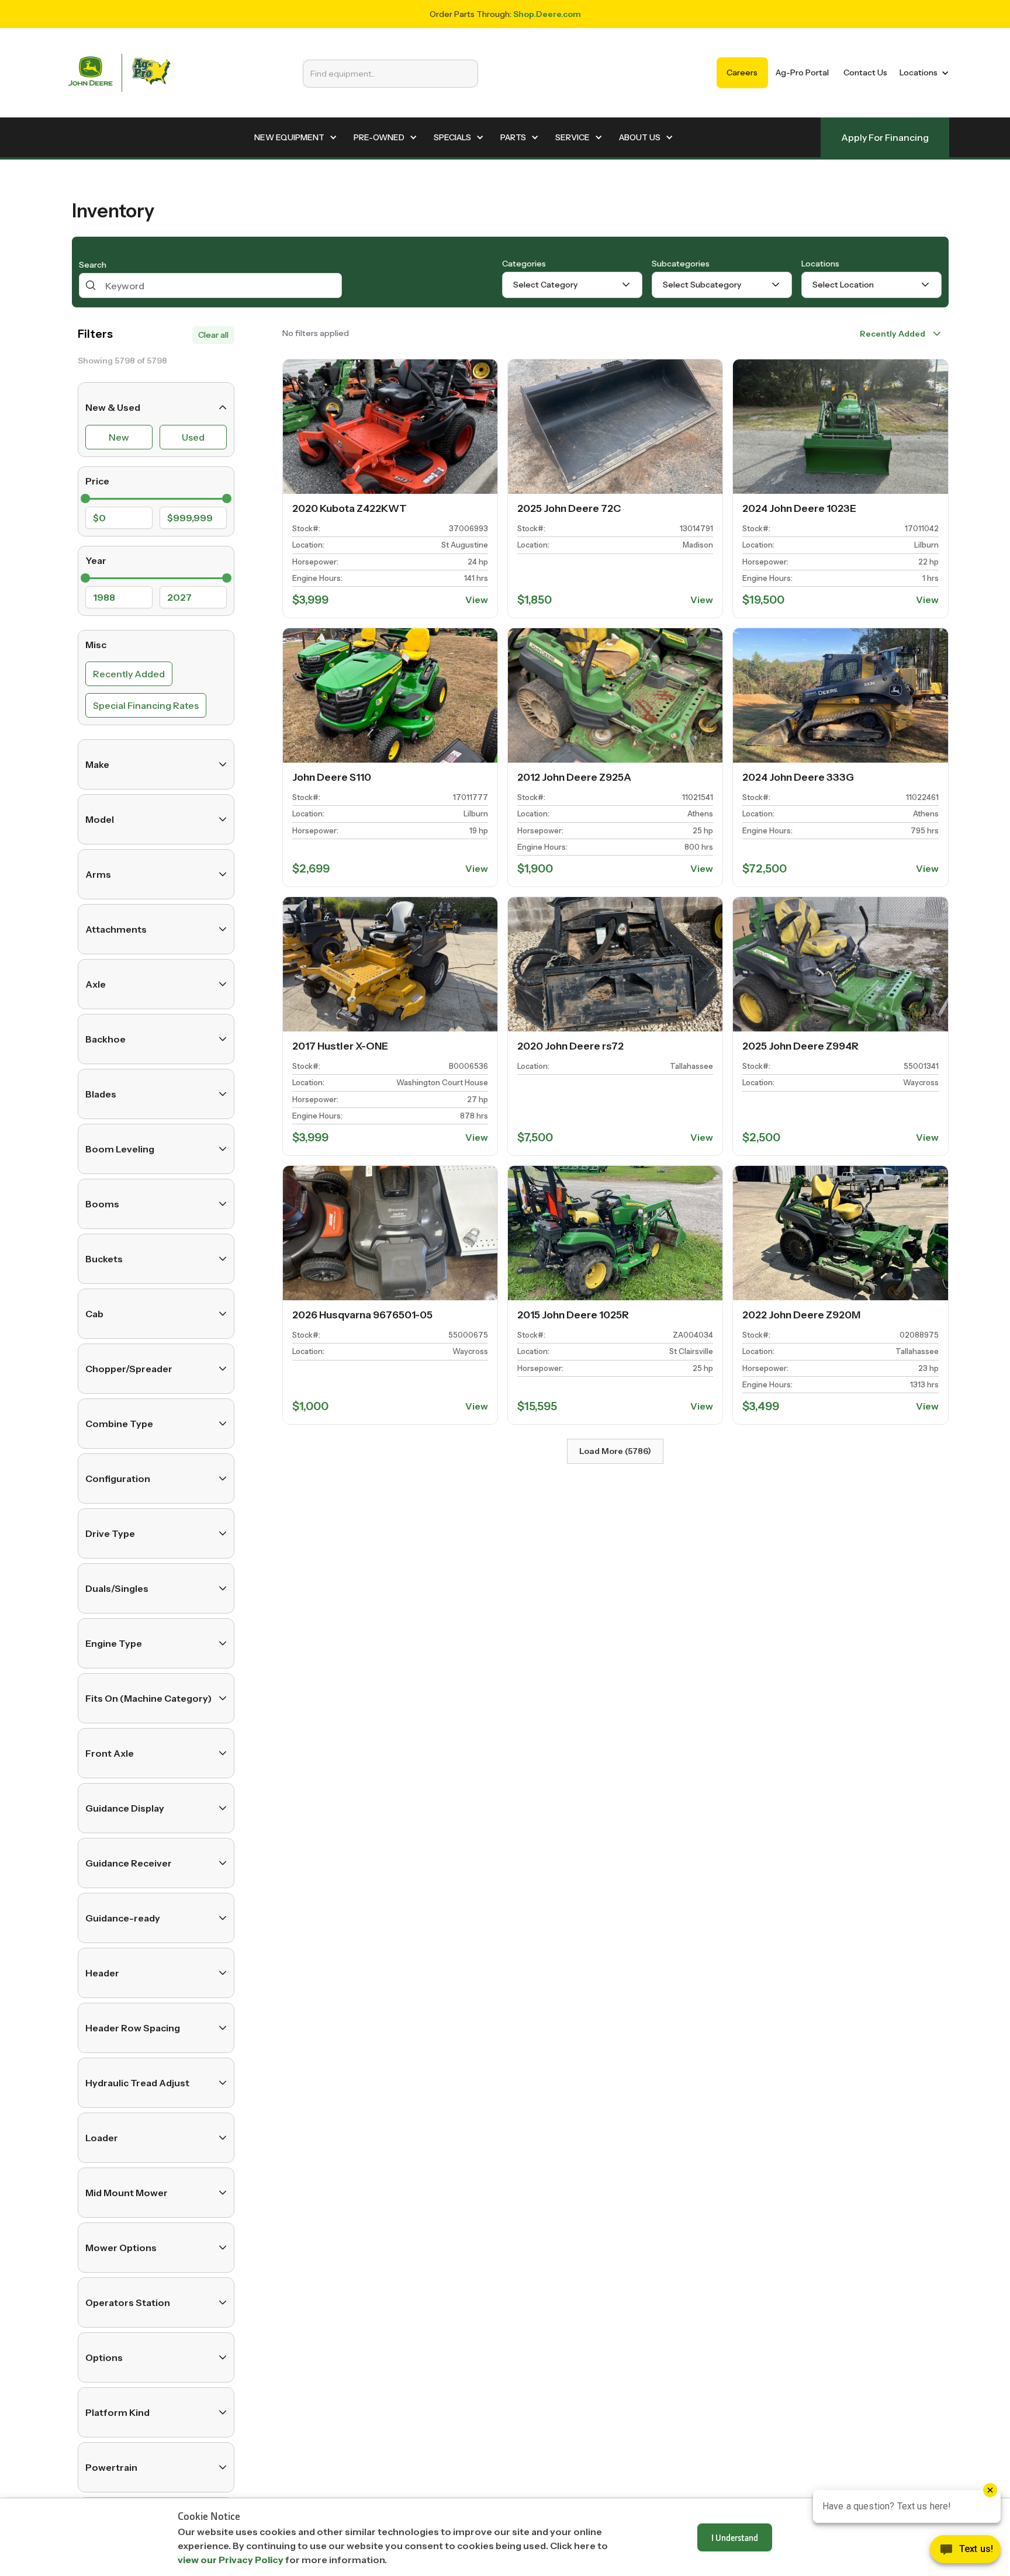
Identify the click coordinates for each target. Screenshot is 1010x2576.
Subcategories (681, 264)
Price (97, 481)
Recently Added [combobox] (893, 334)
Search (93, 265)
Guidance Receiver (129, 1863)
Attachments (116, 929)
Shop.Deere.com (547, 14)
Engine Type (114, 1643)
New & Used (113, 407)
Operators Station (128, 2303)
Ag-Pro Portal (802, 72)
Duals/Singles (117, 1588)
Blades (101, 1094)
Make (97, 764)
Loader (102, 2138)
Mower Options (121, 2248)
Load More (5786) (615, 1451)
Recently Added (129, 674)
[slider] (85, 498)
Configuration (118, 1479)
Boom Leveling (120, 1149)
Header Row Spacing (133, 2028)
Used (193, 437)
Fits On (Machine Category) (148, 1698)
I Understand (735, 2537)
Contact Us (865, 72)
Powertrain (111, 2467)
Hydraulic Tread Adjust (137, 2083)
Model (100, 819)
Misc (96, 645)
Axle (96, 984)
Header (102, 1973)
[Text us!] (965, 2552)
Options (104, 2357)
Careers (742, 72)
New (119, 437)
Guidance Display (125, 1808)
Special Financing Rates (146, 705)
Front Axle (110, 1753)
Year (96, 560)
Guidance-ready (123, 1918)
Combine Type (119, 1424)
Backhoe (106, 1039)
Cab (94, 1314)
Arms (98, 874)
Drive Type (110, 1533)
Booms (102, 1204)
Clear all (213, 335)
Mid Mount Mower (127, 2193)
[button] (922, 73)
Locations (820, 264)
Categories (524, 264)
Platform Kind (117, 2412)
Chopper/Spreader (129, 1369)
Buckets (104, 1259)
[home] (119, 73)
